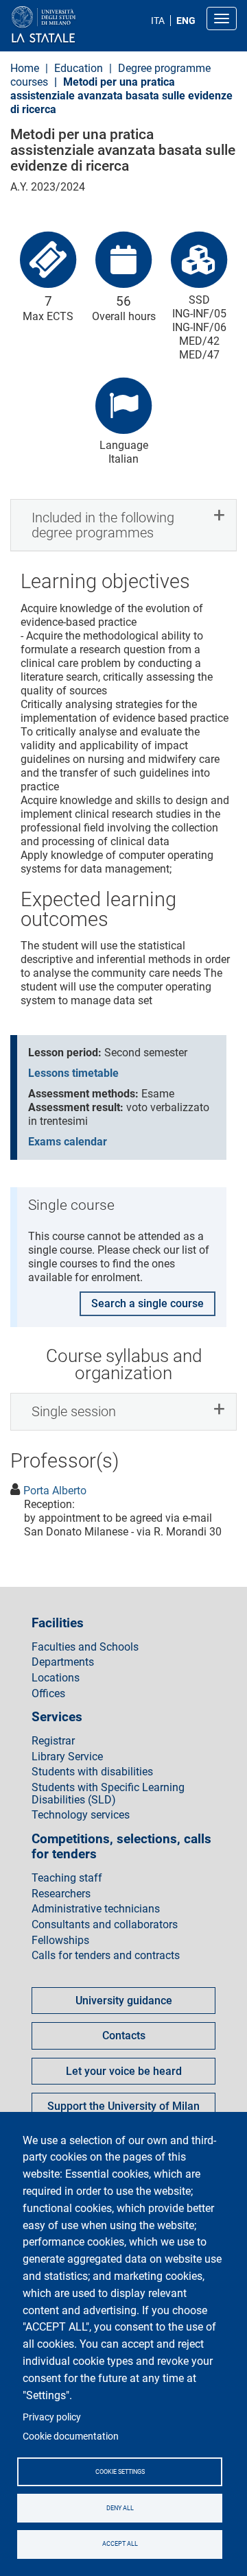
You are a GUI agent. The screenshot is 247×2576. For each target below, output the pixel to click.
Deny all (120, 2508)
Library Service (67, 1757)
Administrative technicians (96, 1909)
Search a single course (148, 1303)
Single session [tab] (74, 1411)
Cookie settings (120, 2472)
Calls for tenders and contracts (106, 1956)
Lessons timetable (73, 1073)
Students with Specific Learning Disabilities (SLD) (108, 1794)
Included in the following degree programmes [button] (103, 525)
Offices (48, 1694)
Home (25, 68)
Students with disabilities (92, 1772)
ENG (186, 21)
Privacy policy (52, 2417)
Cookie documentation (71, 2436)
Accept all (120, 2544)
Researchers (61, 1894)
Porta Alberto (55, 1491)
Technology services (81, 1815)
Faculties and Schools (85, 1647)
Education (79, 68)
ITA (158, 21)
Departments (63, 1662)
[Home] (77, 25)
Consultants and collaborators (105, 1925)
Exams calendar (68, 1142)
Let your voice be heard (124, 2071)
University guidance (124, 2001)
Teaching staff (67, 1878)
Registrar (53, 1741)
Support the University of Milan (123, 2106)
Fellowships (60, 1941)
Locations (56, 1678)
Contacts (124, 2036)
